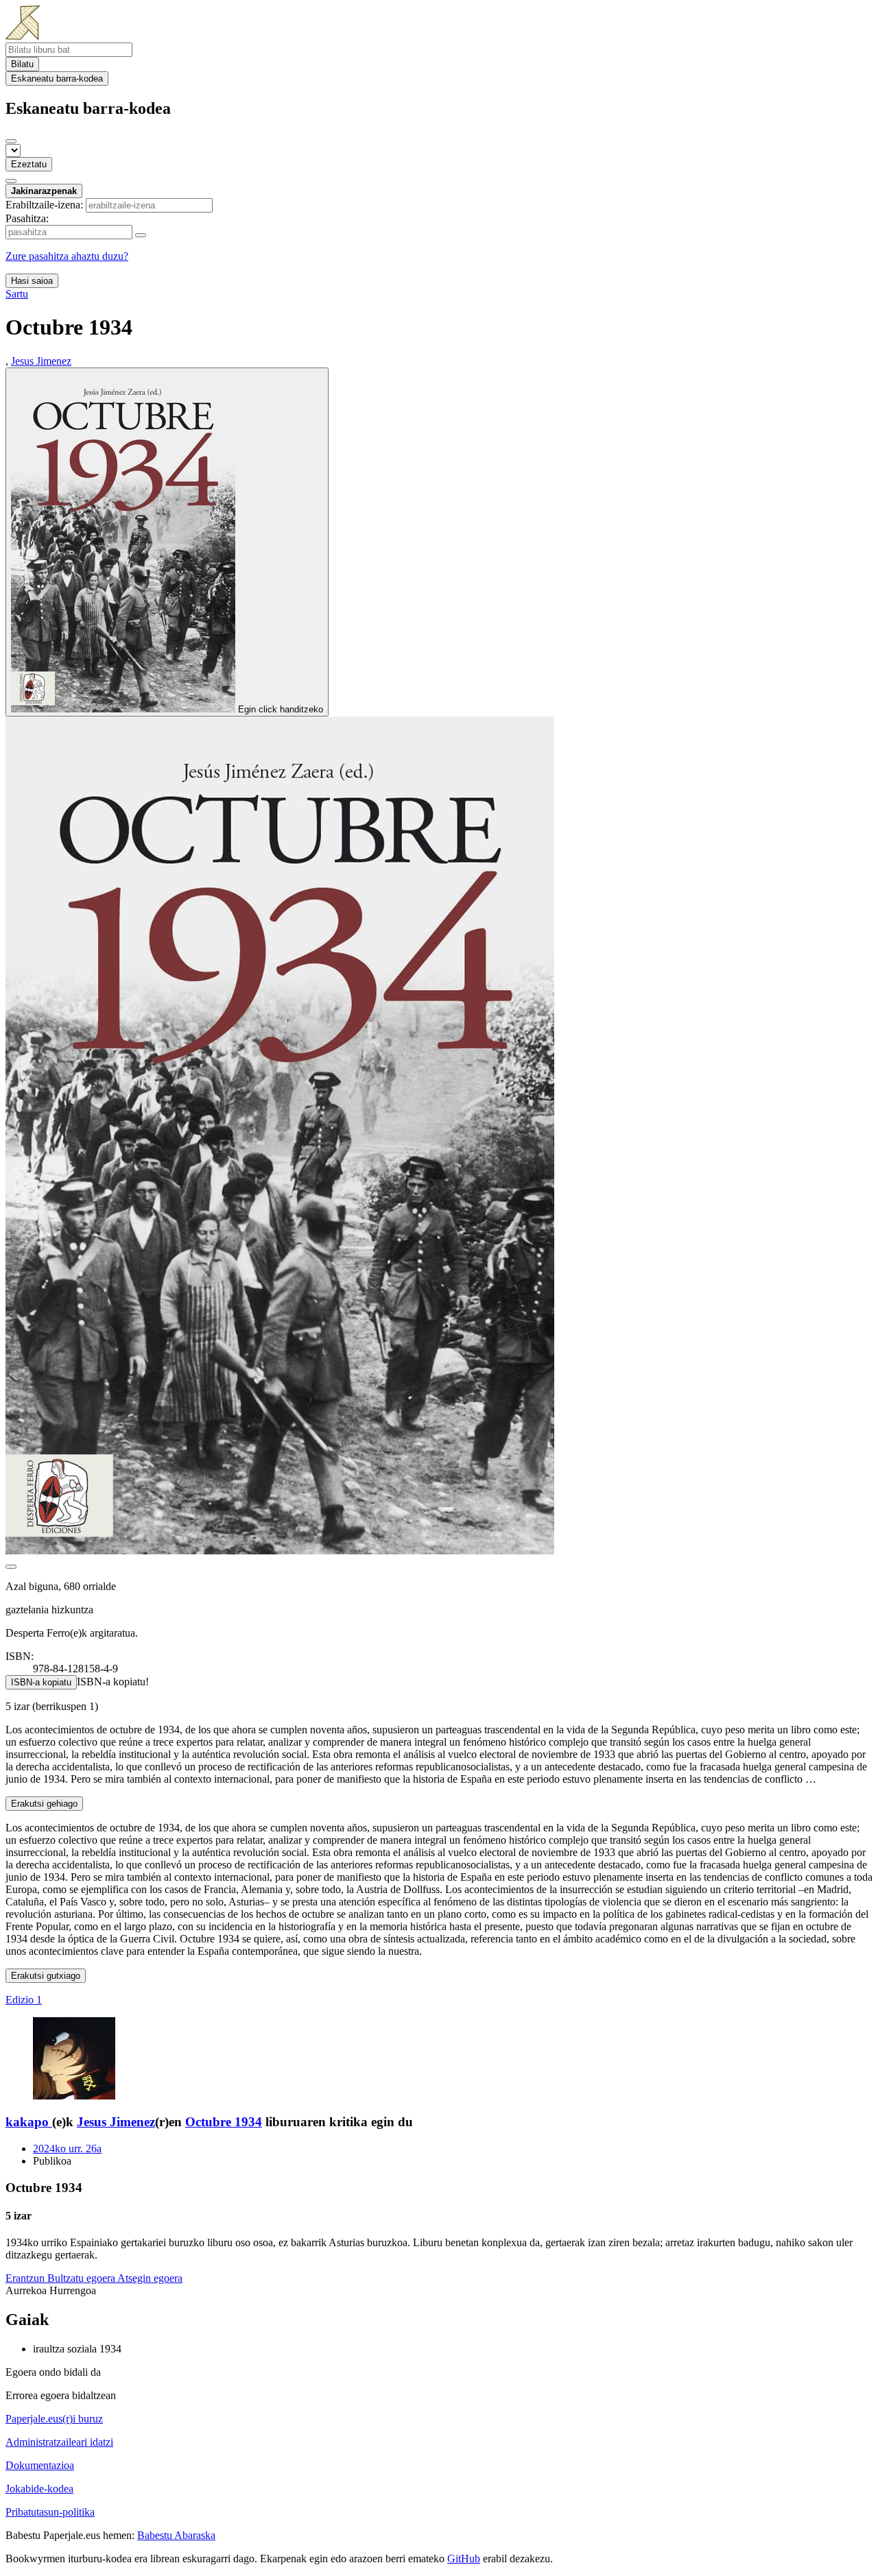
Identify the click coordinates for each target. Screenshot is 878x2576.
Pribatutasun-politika (50, 2512)
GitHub (464, 2559)
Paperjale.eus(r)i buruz (54, 2419)
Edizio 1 (24, 2000)
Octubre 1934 (224, 2122)
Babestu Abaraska (176, 2535)
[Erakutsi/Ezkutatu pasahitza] (141, 235)
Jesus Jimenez (116, 2122)
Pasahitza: (27, 218)
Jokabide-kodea (39, 2489)
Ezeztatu (29, 164)
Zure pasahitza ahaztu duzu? (67, 256)
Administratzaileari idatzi (59, 2442)
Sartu (17, 294)
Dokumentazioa (40, 2465)
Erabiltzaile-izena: (44, 205)
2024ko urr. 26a (67, 2148)
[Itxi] (11, 141)
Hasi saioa (32, 281)
